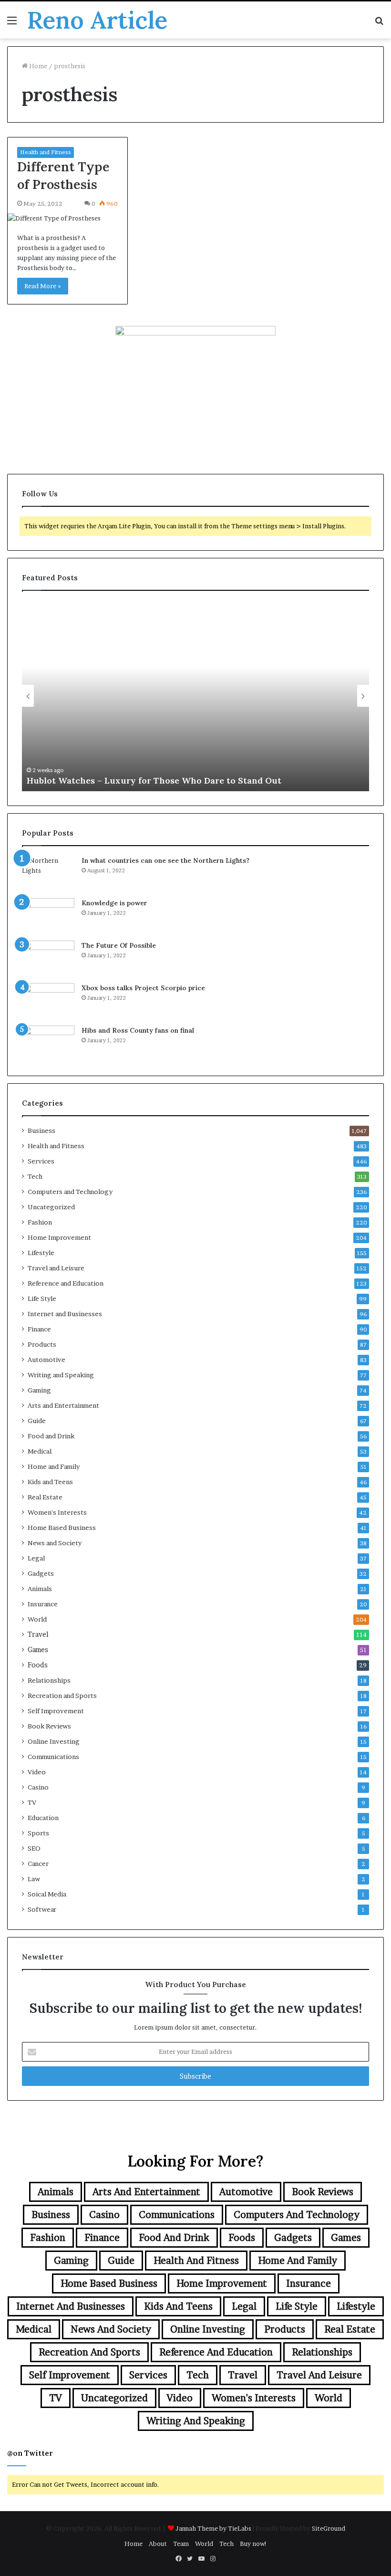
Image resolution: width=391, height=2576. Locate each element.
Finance (39, 1329)
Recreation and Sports (62, 1696)
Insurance (43, 1604)
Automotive (46, 1360)
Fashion (40, 1222)
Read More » (43, 286)
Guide (37, 1421)
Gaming (39, 1390)
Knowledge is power (114, 903)
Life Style (42, 1298)
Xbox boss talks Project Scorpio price (143, 988)
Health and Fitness (46, 152)
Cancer (38, 1864)
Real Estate (45, 1497)
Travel (38, 1634)
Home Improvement (59, 1237)
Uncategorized (51, 1207)
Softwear (42, 1909)
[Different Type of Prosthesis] (67, 218)
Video (37, 1772)
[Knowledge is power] (48, 916)
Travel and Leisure (56, 1268)
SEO (34, 1848)
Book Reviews (49, 1726)
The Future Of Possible (119, 945)
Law (34, 1879)
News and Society (55, 1543)
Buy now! (253, 2544)
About (158, 2544)
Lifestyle (41, 1253)
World (37, 1619)
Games (38, 1650)
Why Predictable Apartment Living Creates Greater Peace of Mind (216, 780)
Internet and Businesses (65, 1314)
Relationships (49, 1680)
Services (41, 1161)
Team (181, 2544)
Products (42, 1344)
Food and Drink (51, 1436)
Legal (36, 1558)
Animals (40, 1589)
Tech (35, 1176)
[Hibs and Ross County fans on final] (48, 1043)
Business (41, 1131)
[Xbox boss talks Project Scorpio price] (48, 1001)
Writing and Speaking (61, 1375)
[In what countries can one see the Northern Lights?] (48, 874)
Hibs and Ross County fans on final (138, 1030)
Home (37, 66)
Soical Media (47, 1894)
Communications (53, 1757)
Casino (38, 1787)
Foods (38, 1665)
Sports (38, 1833)
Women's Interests (57, 1512)
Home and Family (54, 1466)
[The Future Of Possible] (48, 958)
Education (43, 1818)
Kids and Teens (50, 1482)
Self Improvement (56, 1711)
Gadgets (41, 1573)
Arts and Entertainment (63, 1405)
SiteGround (329, 2528)
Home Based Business (62, 1528)
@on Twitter (30, 2453)
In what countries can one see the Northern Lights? (165, 860)
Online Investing (54, 1741)
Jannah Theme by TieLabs (213, 2528)
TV (32, 1802)
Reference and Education (66, 1283)
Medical (40, 1451)
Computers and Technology (70, 1192)
